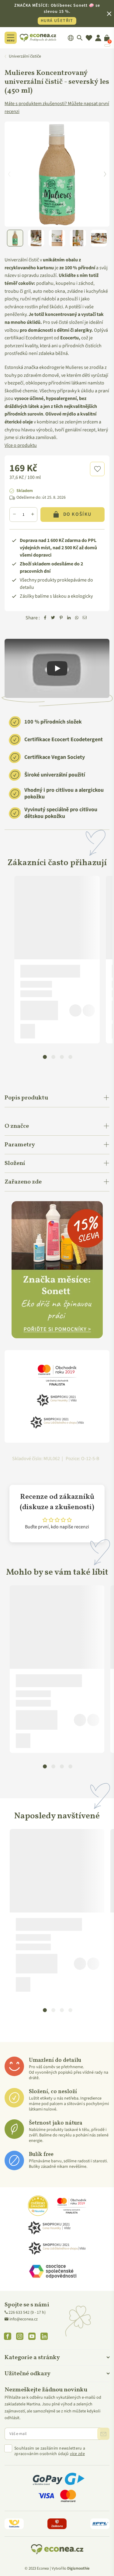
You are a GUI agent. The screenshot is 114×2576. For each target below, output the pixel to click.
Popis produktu (26, 1098)
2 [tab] (53, 1056)
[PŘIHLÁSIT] (103, 2434)
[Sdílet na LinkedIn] (69, 618)
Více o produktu (21, 445)
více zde (77, 2454)
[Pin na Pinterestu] (61, 618)
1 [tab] (45, 1056)
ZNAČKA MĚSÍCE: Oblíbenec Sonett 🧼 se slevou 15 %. (57, 13)
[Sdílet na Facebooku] (45, 618)
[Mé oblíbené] (89, 38)
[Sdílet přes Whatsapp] (77, 618)
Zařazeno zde (23, 1182)
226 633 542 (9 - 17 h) (27, 2312)
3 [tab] (62, 1056)
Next (105, 174)
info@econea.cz (24, 2319)
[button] (97, 469)
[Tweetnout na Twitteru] (53, 618)
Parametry (20, 1145)
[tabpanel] (57, 960)
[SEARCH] (80, 38)
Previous (9, 174)
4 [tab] (70, 1056)
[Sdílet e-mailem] (85, 618)
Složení (15, 1163)
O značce (17, 1126)
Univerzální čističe (25, 56)
